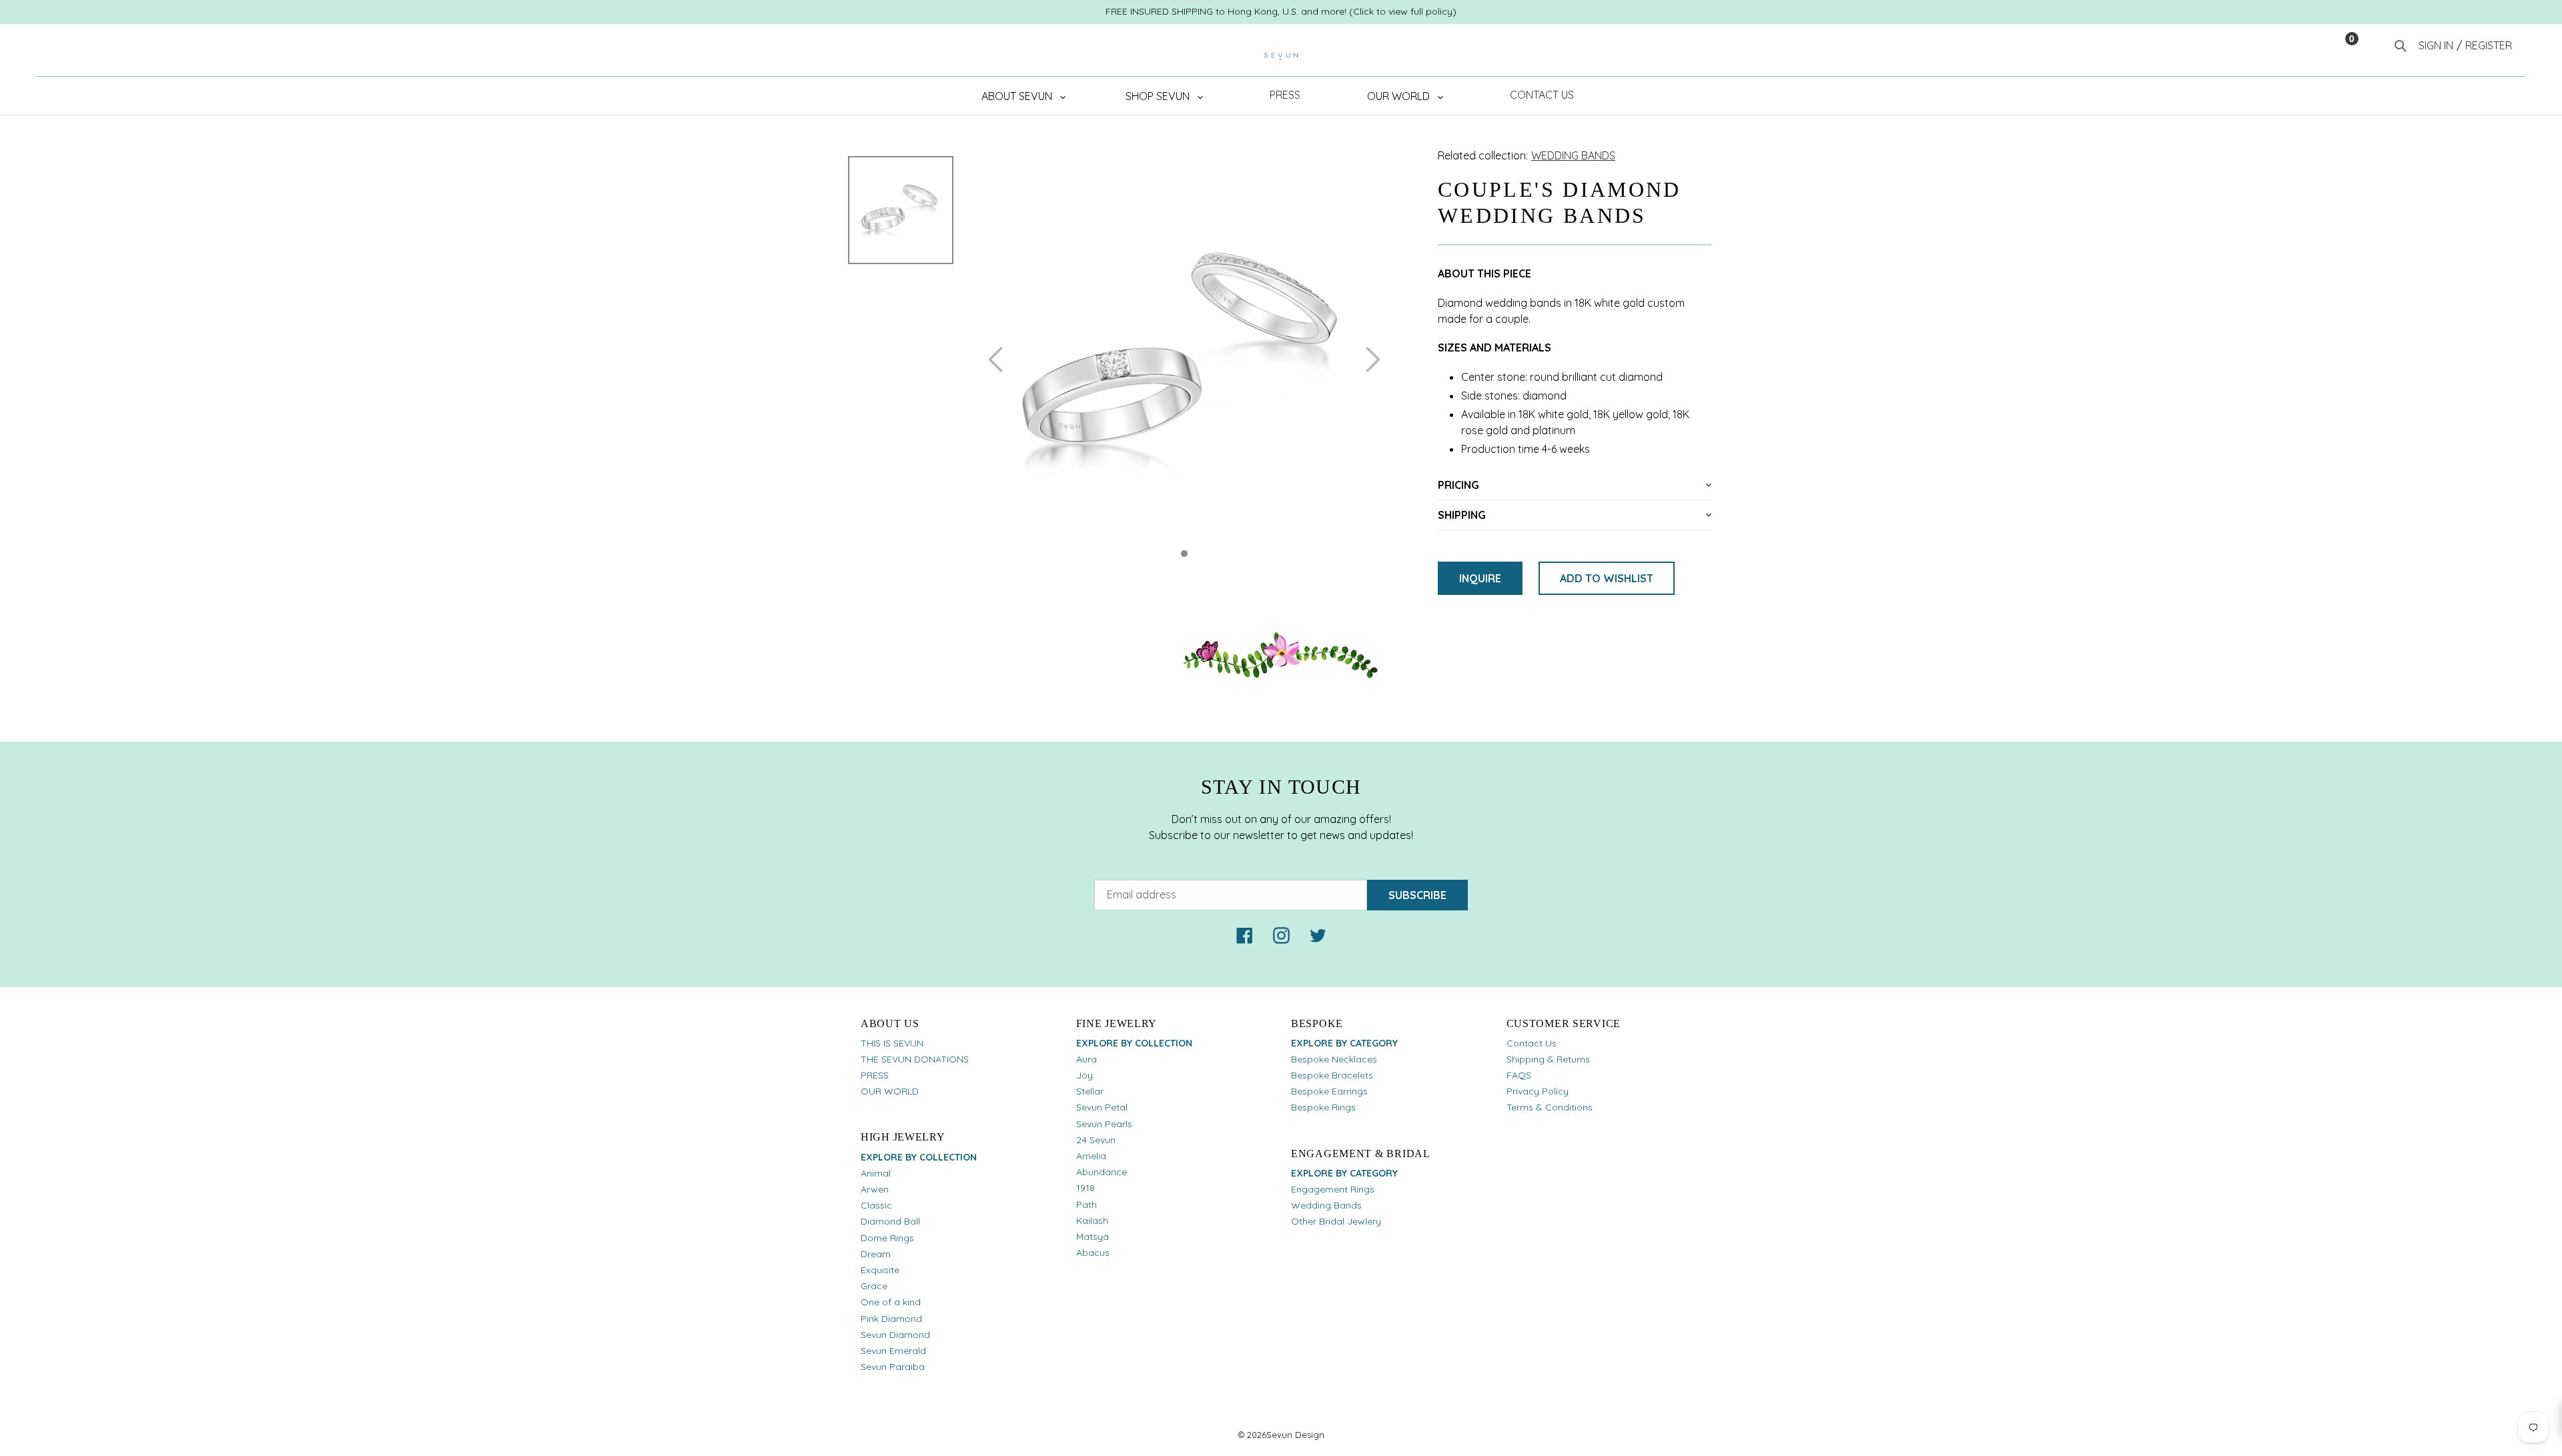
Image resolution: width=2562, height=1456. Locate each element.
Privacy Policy (1538, 1091)
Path (1087, 1205)
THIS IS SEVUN (892, 1043)
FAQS (1519, 1075)
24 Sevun (1096, 1140)
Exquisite (880, 1270)
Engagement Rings (1333, 1189)
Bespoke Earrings (1329, 1091)
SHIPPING (1462, 515)
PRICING (1458, 485)
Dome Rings (887, 1238)
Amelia (1091, 1156)
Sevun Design (1295, 1435)
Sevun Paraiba (893, 1367)
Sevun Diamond (895, 1335)
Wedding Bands (1326, 1205)
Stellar (1090, 1091)
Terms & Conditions (1550, 1107)
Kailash (1092, 1221)
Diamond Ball (890, 1221)
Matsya (1093, 1237)
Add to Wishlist (1607, 578)
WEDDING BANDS (1573, 155)
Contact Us (1532, 1043)
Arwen (875, 1189)
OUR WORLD (890, 1091)
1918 (1086, 1188)
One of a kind (891, 1302)
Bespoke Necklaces (1334, 1059)
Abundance (1102, 1172)
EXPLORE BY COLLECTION (919, 1157)
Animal (876, 1173)
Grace (874, 1286)
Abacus (1093, 1253)
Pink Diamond (891, 1319)
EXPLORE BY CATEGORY (1344, 1043)
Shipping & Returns (1548, 1059)
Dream (876, 1254)
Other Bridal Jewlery (1336, 1221)
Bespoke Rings (1323, 1107)
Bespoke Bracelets (1332, 1075)
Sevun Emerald (893, 1351)
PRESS (875, 1075)
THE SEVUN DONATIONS (915, 1059)
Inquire (1480, 578)
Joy (1085, 1075)
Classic (876, 1205)
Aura (1087, 1059)
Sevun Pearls (1104, 1124)
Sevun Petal (1102, 1107)
